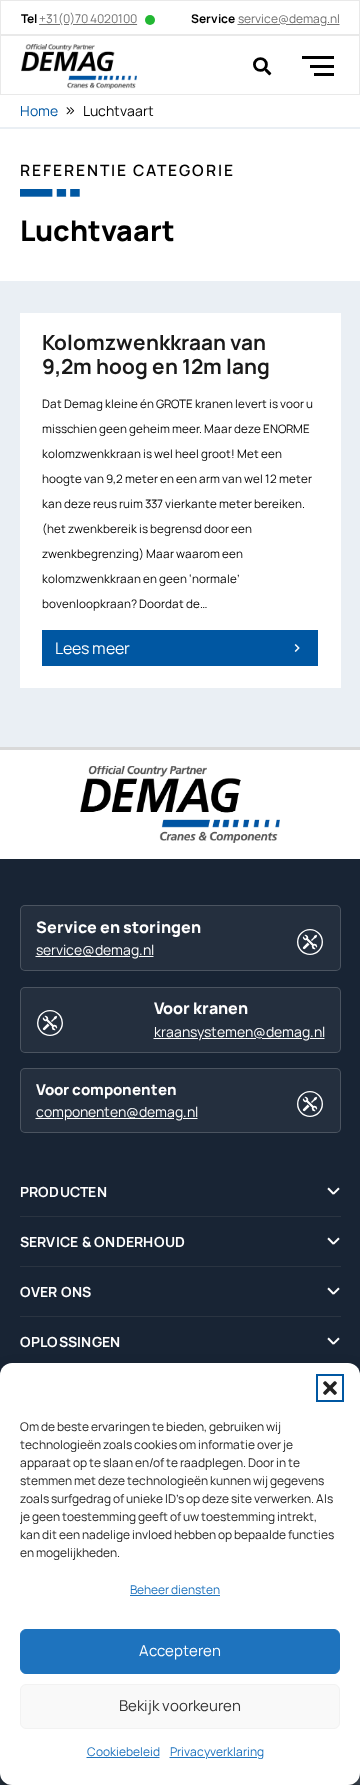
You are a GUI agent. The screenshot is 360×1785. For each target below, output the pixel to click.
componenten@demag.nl (117, 1111)
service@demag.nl (95, 949)
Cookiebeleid (123, 1751)
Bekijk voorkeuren (180, 1705)
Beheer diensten (175, 1589)
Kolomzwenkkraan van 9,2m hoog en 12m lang (156, 354)
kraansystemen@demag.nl (239, 1031)
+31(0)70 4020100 (88, 18)
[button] (330, 1388)
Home (39, 110)
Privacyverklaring (217, 1751)
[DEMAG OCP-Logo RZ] (79, 66)
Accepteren (180, 1650)
